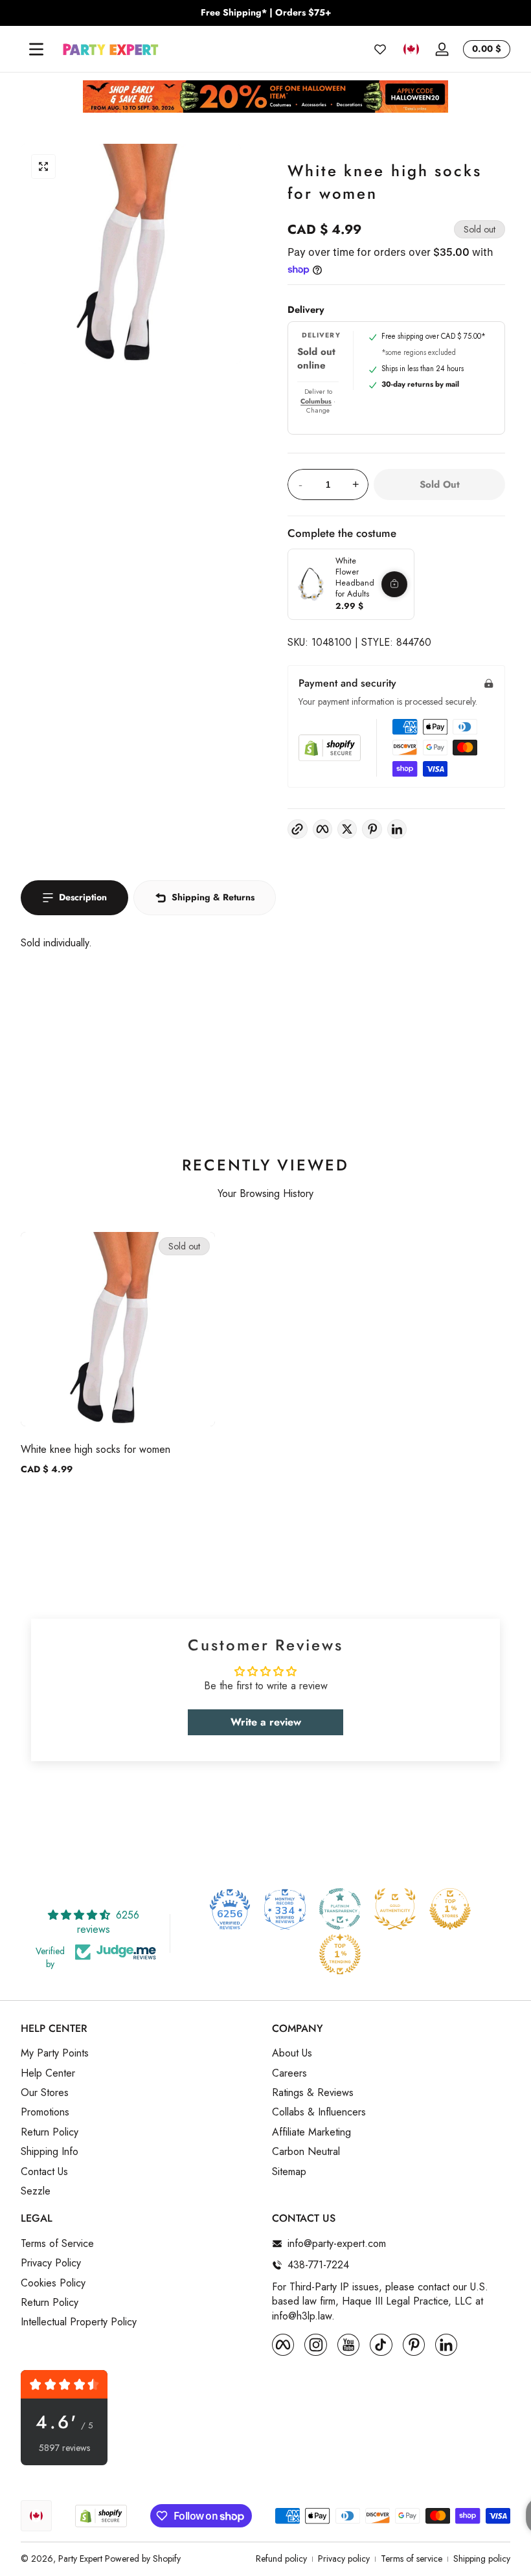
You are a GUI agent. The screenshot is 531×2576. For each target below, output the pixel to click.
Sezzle (36, 2191)
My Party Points (55, 2053)
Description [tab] (83, 897)
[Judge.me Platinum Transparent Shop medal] (340, 1909)
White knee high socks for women (96, 1449)
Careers (289, 2073)
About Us (292, 2053)
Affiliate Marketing (311, 2132)
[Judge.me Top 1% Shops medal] (450, 1909)
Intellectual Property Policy (79, 2322)
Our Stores (45, 2093)
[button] (411, 49)
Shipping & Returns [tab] (213, 897)
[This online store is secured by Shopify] (330, 748)
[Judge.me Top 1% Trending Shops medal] (340, 1954)
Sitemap (289, 2172)
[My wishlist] (380, 49)
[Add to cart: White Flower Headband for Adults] (394, 584)
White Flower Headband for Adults (355, 577)
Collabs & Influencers (319, 2112)
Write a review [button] (266, 1722)
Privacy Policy (51, 2263)
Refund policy (281, 2559)
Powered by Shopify (143, 2559)
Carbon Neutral (306, 2152)
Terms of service (412, 2559)
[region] (265, 13)
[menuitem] (140, 2053)
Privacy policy (344, 2559)
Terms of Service (57, 2244)
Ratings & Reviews (313, 2093)
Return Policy (50, 2132)
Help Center (48, 2073)
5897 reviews (64, 2448)
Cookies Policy (53, 2283)
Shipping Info (50, 2152)
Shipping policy (482, 2559)
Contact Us (44, 2172)
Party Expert (80, 2559)
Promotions (45, 2112)
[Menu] (36, 49)
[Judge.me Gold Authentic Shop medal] (395, 1909)
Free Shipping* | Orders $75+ (266, 13)
